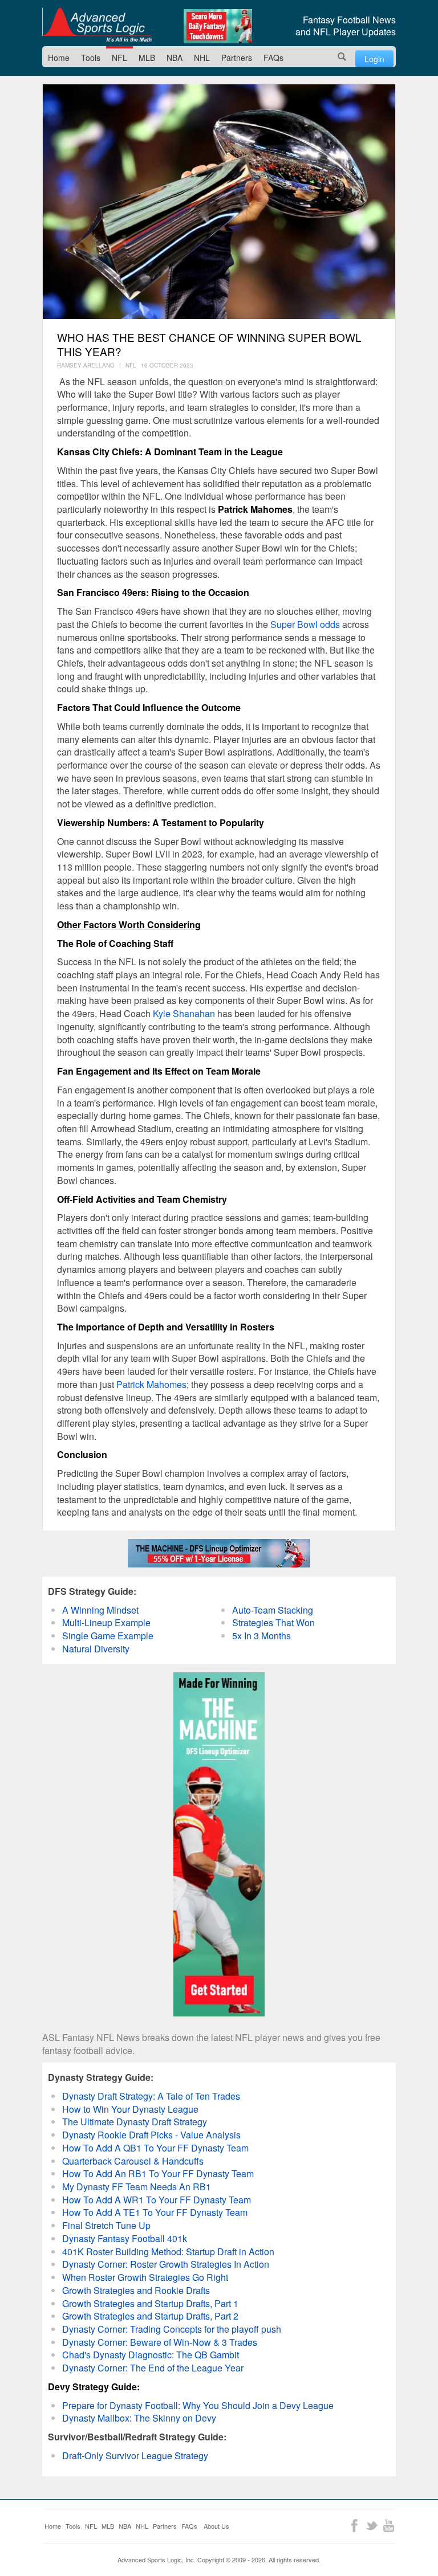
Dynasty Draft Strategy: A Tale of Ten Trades (151, 2096)
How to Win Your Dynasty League (130, 2109)
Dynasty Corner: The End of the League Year (153, 2368)
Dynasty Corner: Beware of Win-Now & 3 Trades (160, 2342)
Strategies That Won (273, 1622)
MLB (147, 58)
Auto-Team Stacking (273, 1610)
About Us (216, 2526)
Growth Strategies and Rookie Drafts (136, 2290)
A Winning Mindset (100, 1610)
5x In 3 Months (261, 1636)
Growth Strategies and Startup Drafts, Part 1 (150, 2303)
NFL (119, 58)
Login (374, 59)
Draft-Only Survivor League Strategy (135, 2455)
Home (59, 58)
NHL (202, 58)
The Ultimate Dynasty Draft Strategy (135, 2122)
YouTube (389, 2526)
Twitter (372, 2526)
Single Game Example (108, 1636)
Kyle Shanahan (184, 1013)
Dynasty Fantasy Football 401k (125, 2238)
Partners (237, 58)
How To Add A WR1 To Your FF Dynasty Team (157, 2200)
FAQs (273, 58)
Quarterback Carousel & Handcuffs (133, 2161)
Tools (91, 58)
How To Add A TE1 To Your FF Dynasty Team (155, 2212)
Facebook (354, 2526)
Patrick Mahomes (151, 1384)
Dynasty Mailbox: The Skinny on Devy (139, 2418)
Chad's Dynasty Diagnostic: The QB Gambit (151, 2355)
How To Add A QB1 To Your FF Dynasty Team (155, 2148)
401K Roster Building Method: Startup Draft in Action (168, 2252)
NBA (175, 58)
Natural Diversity (96, 1649)
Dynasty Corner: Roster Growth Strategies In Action (166, 2264)
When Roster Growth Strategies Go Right (145, 2277)
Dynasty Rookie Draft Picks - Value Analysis (151, 2135)
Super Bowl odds (305, 624)
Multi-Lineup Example (106, 1622)
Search (342, 57)
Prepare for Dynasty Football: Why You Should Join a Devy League (198, 2405)
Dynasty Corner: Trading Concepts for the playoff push (172, 2329)
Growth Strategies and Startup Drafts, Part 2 (150, 2316)
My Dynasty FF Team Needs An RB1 (137, 2187)
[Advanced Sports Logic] (97, 25)
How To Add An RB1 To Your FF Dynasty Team (158, 2173)
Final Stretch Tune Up (106, 2225)
